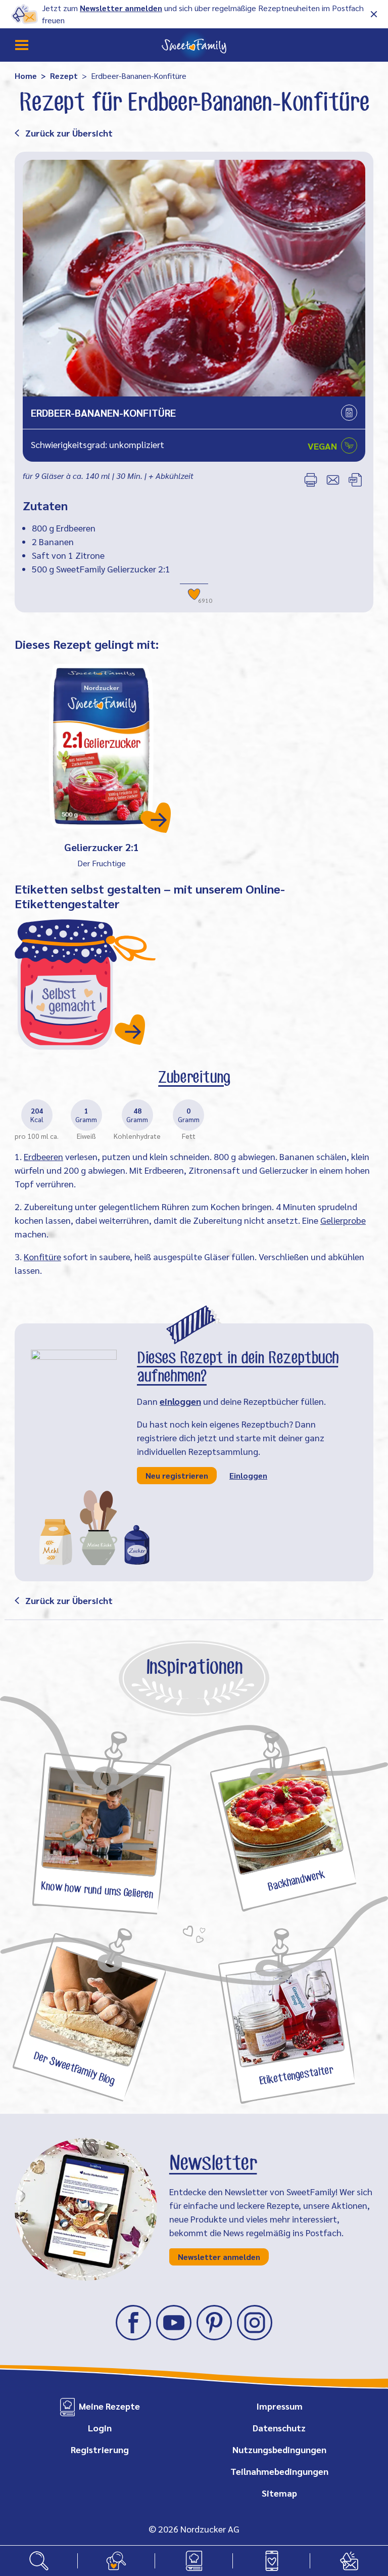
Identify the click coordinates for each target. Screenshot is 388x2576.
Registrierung (100, 2449)
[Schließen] (374, 14)
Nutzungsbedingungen (279, 2449)
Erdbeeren (43, 1156)
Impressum (279, 2406)
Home (26, 76)
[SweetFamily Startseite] (194, 45)
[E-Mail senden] (333, 480)
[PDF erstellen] (355, 480)
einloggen (180, 1401)
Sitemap (279, 2493)
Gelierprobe (343, 1220)
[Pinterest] (214, 2323)
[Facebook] (133, 2323)
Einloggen (248, 1475)
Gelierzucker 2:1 (102, 847)
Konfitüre (42, 1256)
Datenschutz (279, 2428)
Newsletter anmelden (121, 8)
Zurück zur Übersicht (69, 133)
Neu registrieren (177, 1475)
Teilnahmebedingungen (279, 2471)
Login (100, 2428)
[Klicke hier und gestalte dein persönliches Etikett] (85, 984)
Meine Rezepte (109, 2406)
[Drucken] (311, 480)
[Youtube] (174, 2323)
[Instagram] (255, 2323)
